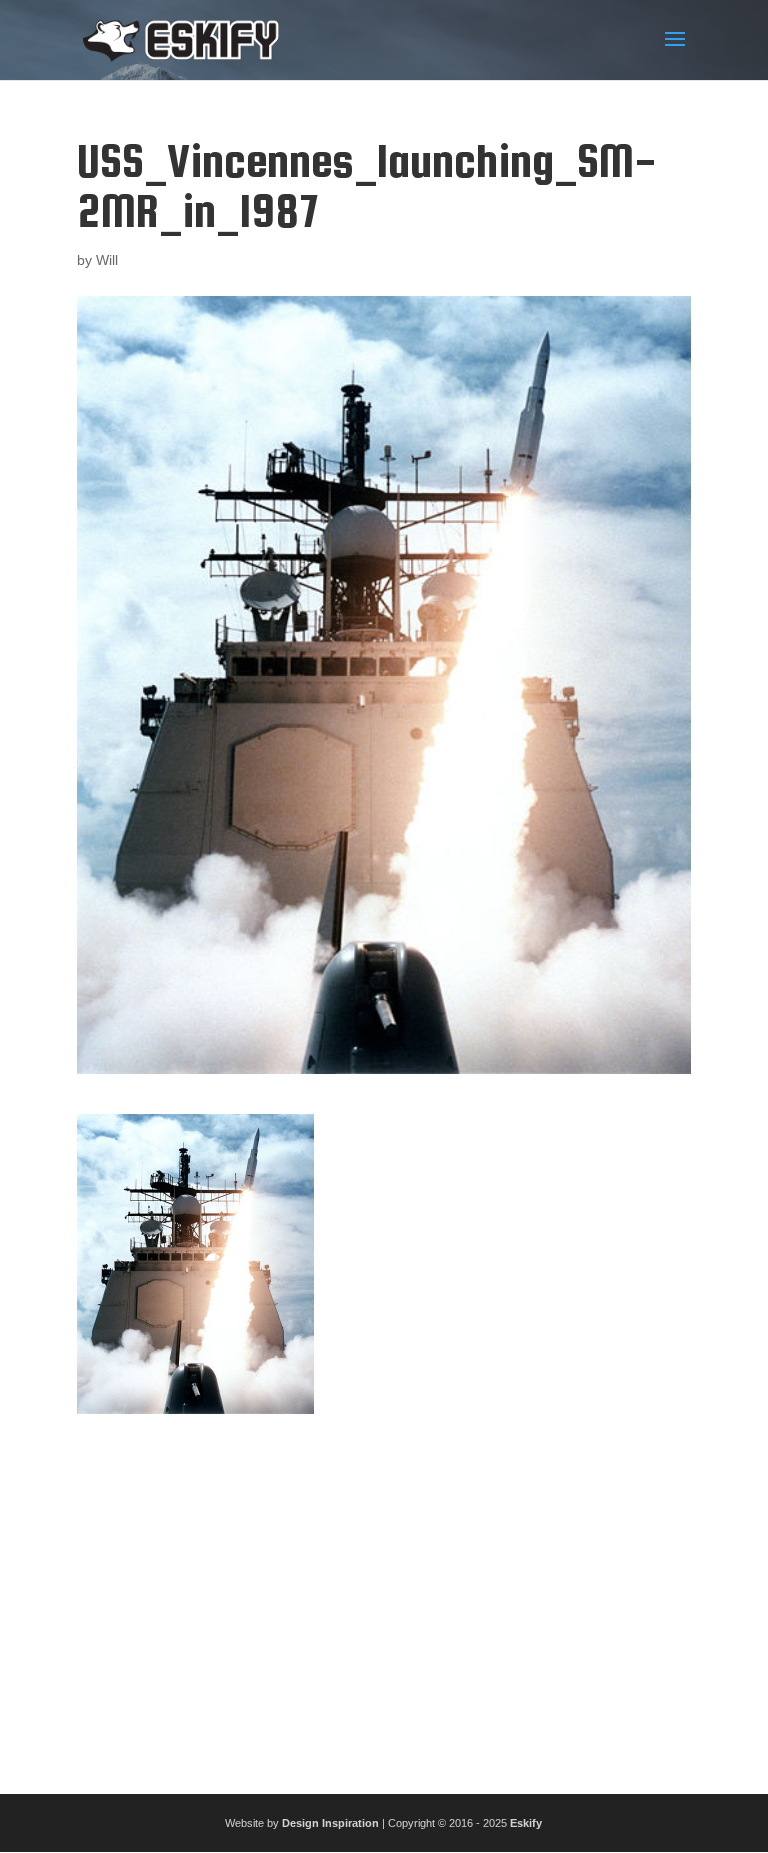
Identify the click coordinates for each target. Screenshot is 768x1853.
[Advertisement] (384, 1596)
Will (107, 260)
